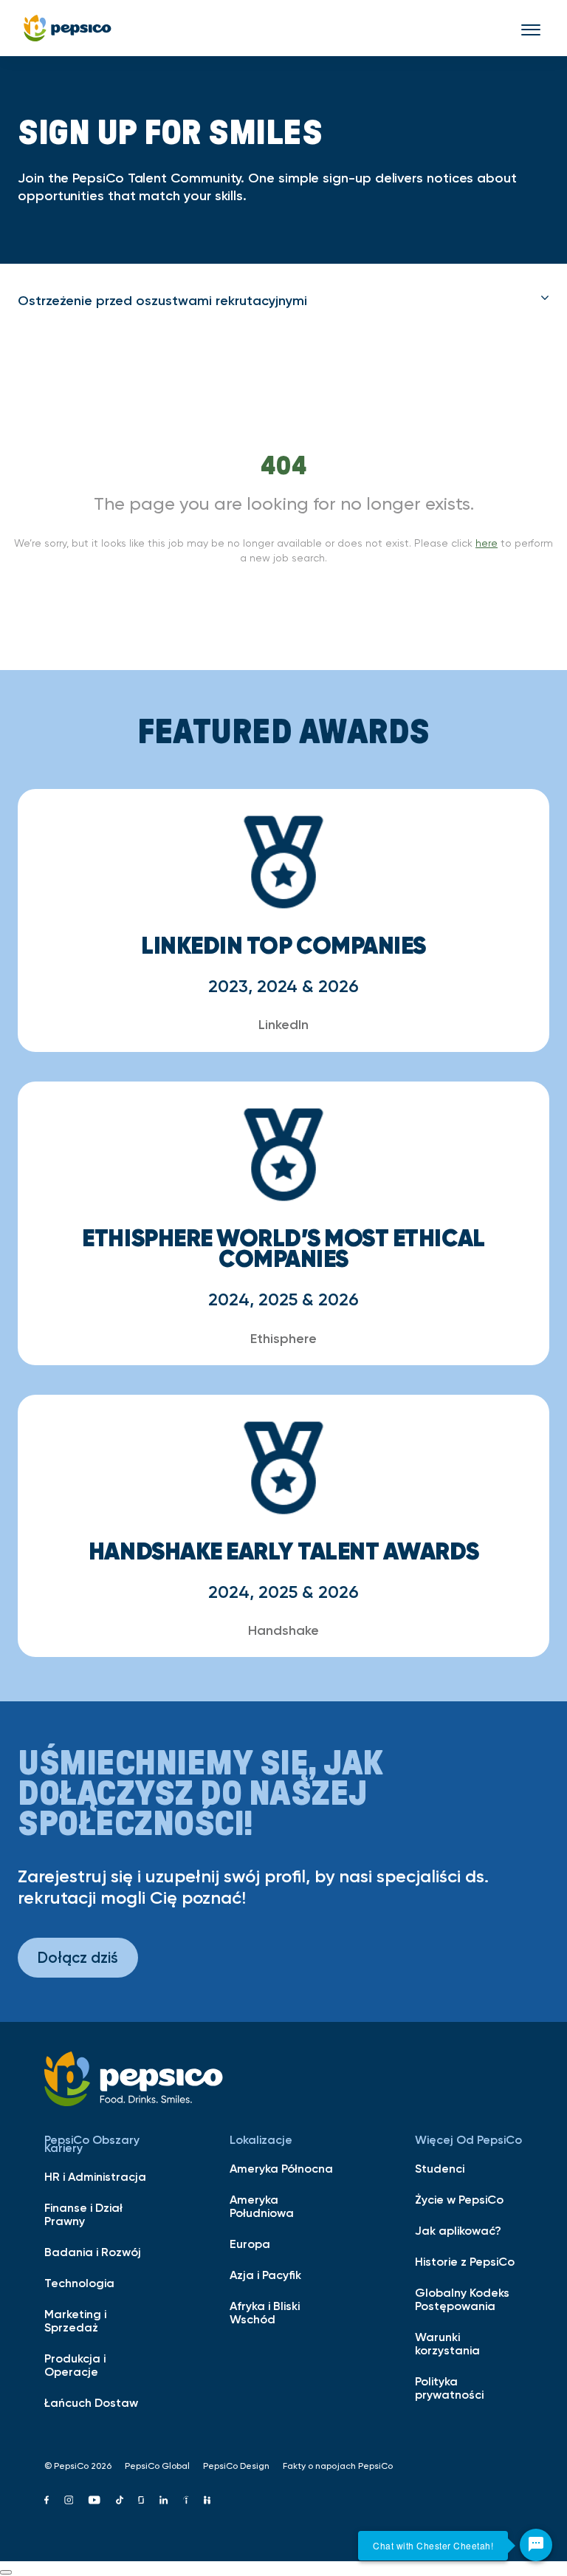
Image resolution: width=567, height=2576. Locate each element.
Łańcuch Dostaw (91, 2402)
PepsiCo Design (236, 2466)
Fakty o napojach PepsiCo (338, 2466)
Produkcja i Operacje (75, 2365)
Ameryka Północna (281, 2168)
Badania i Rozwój (93, 2252)
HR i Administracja (95, 2176)
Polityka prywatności (449, 2388)
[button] (283, 301)
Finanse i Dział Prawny (83, 2214)
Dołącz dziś (78, 1957)
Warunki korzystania (447, 2343)
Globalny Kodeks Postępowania (462, 2299)
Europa (250, 2244)
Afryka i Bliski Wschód (265, 2312)
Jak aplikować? (458, 2230)
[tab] (283, 301)
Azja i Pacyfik (265, 2275)
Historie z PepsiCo (465, 2261)
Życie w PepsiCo (459, 2199)
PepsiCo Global (157, 2466)
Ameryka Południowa (262, 2206)
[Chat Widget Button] (536, 2545)
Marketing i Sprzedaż (75, 2320)
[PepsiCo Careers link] (68, 28)
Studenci (440, 2168)
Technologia (79, 2283)
